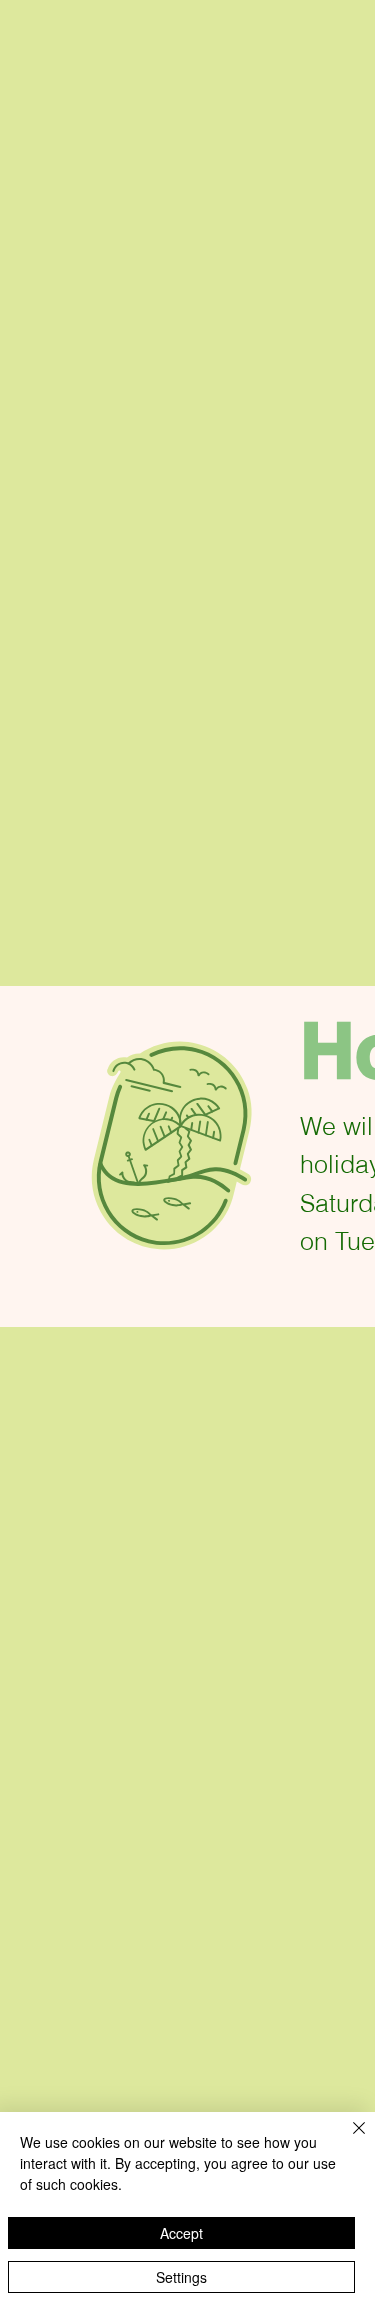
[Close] (347, 2140)
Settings (181, 2277)
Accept (181, 2233)
